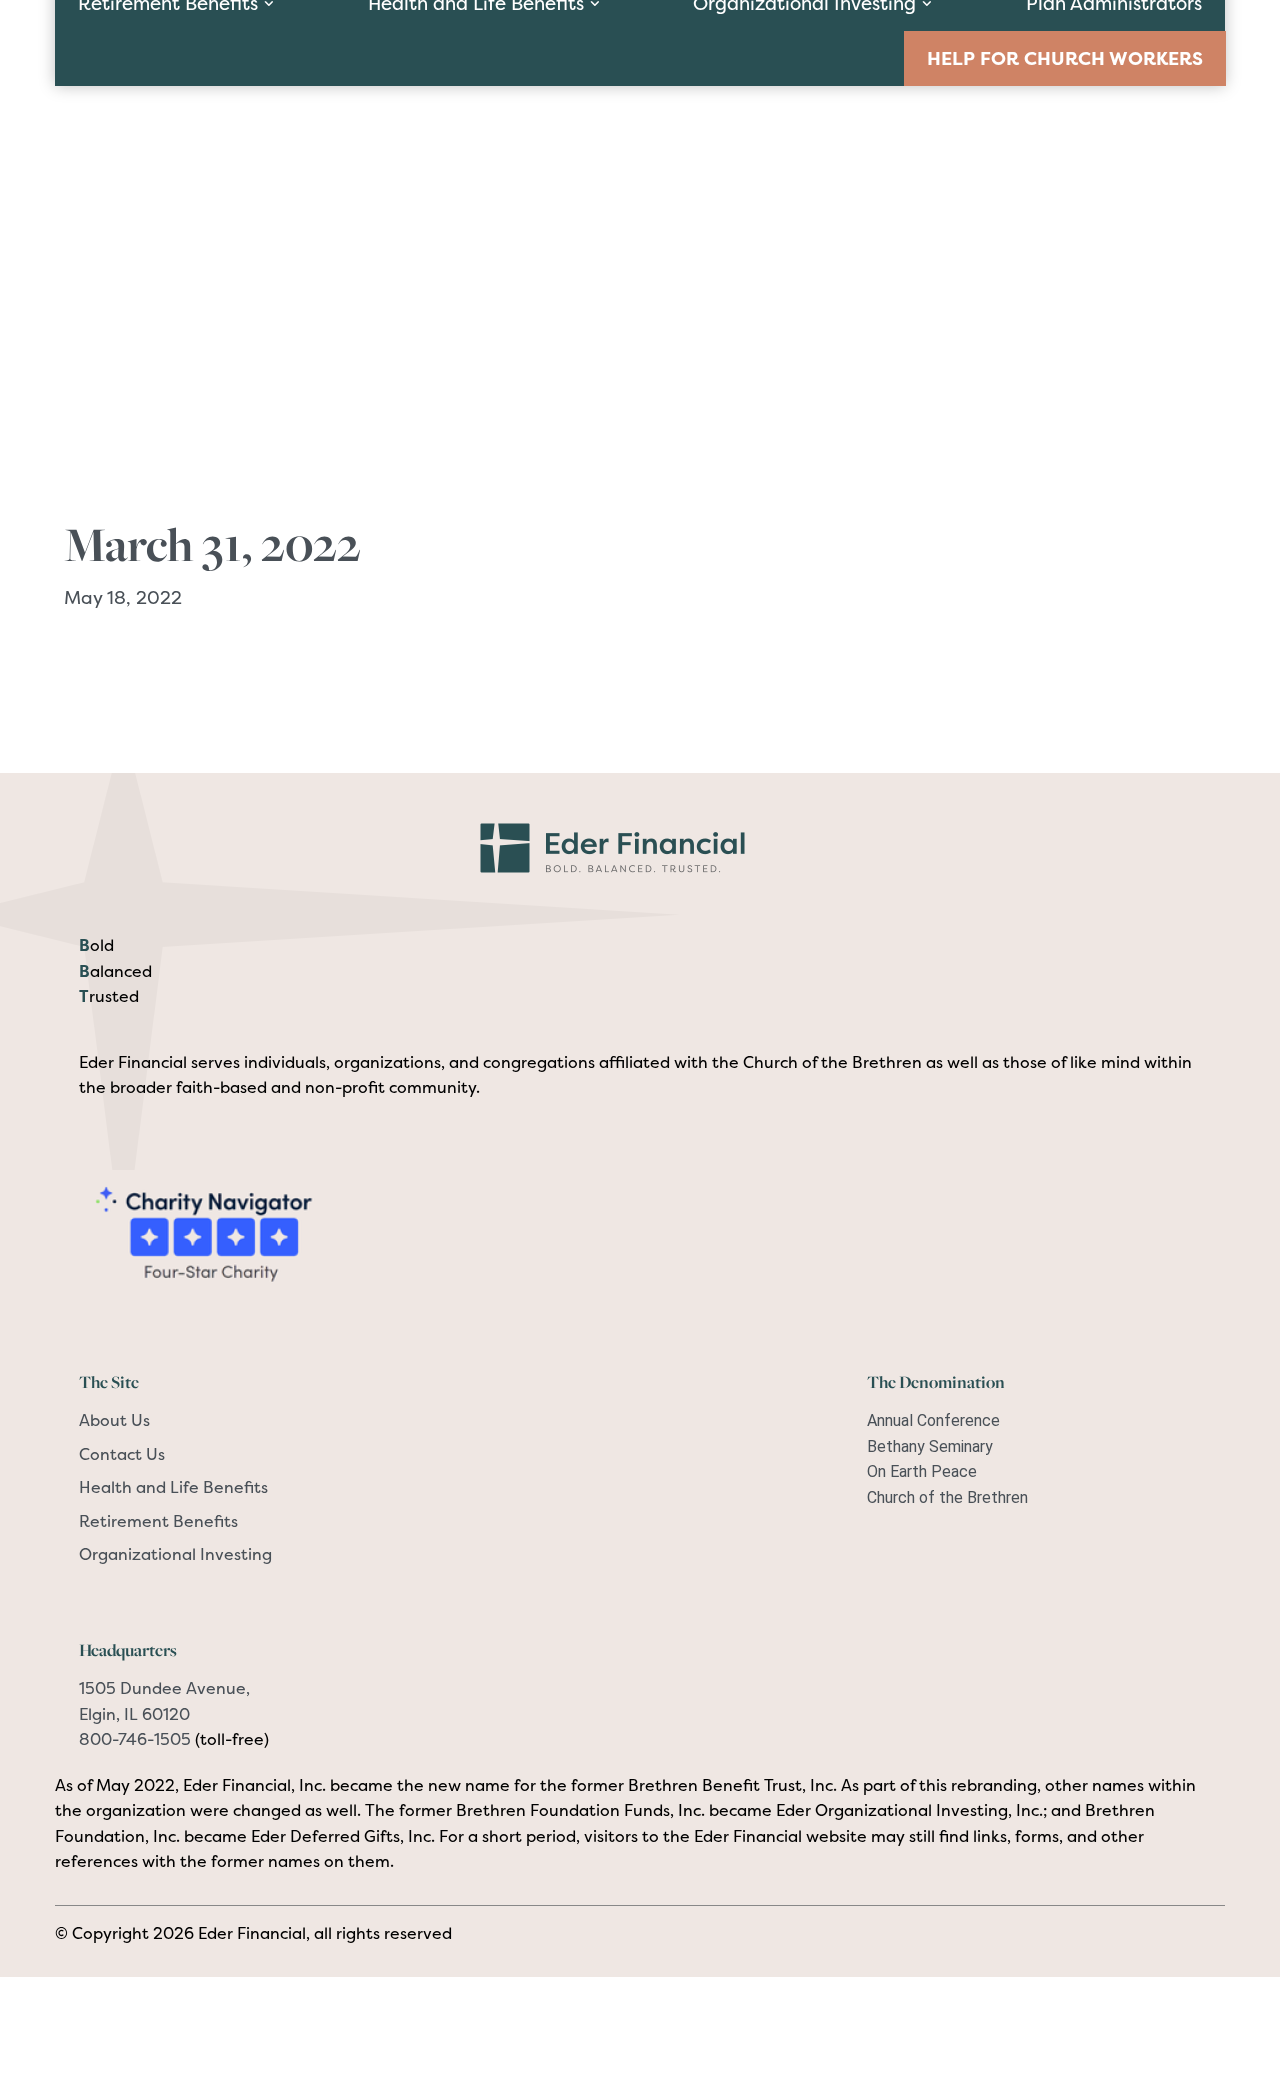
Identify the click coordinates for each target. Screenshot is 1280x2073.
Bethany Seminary (930, 1446)
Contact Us (122, 1454)
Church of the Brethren (947, 1497)
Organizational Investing (175, 1554)
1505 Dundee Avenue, (164, 1688)
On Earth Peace (922, 1471)
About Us (114, 1420)
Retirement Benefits (158, 1521)
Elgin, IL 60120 (134, 1714)
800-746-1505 (135, 1739)
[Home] (640, 846)
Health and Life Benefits (173, 1487)
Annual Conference (933, 1420)
